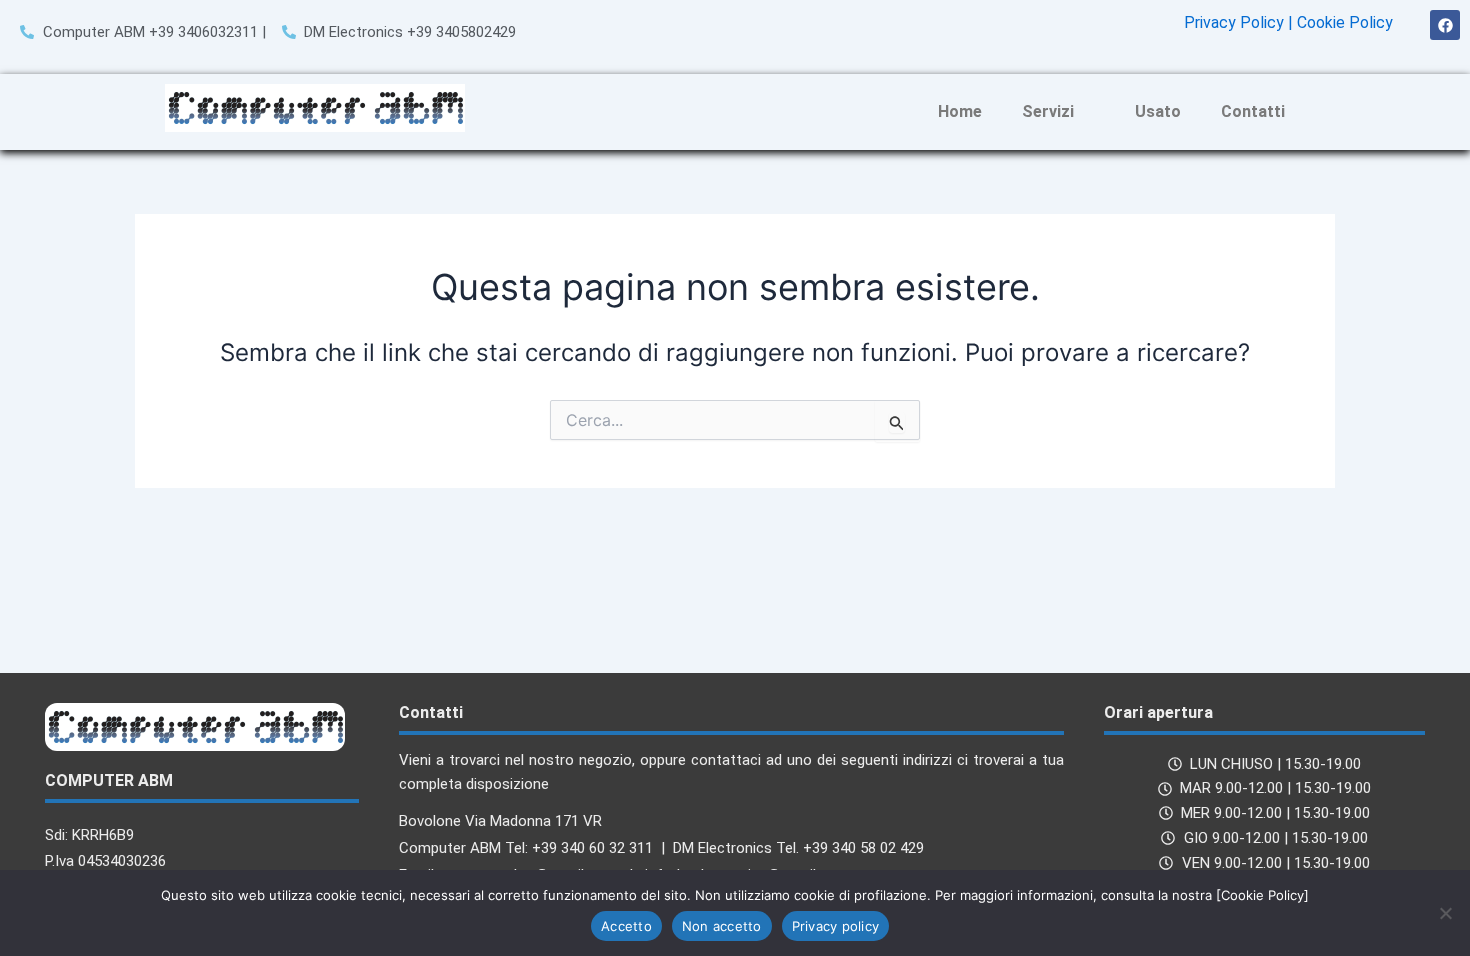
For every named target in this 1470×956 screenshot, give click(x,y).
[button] (1058, 112)
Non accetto (722, 926)
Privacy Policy (1234, 22)
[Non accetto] (1445, 913)
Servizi (1048, 111)
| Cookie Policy (1340, 22)
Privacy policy (836, 926)
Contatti (1253, 111)
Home (960, 111)
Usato (1158, 111)
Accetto (626, 926)
